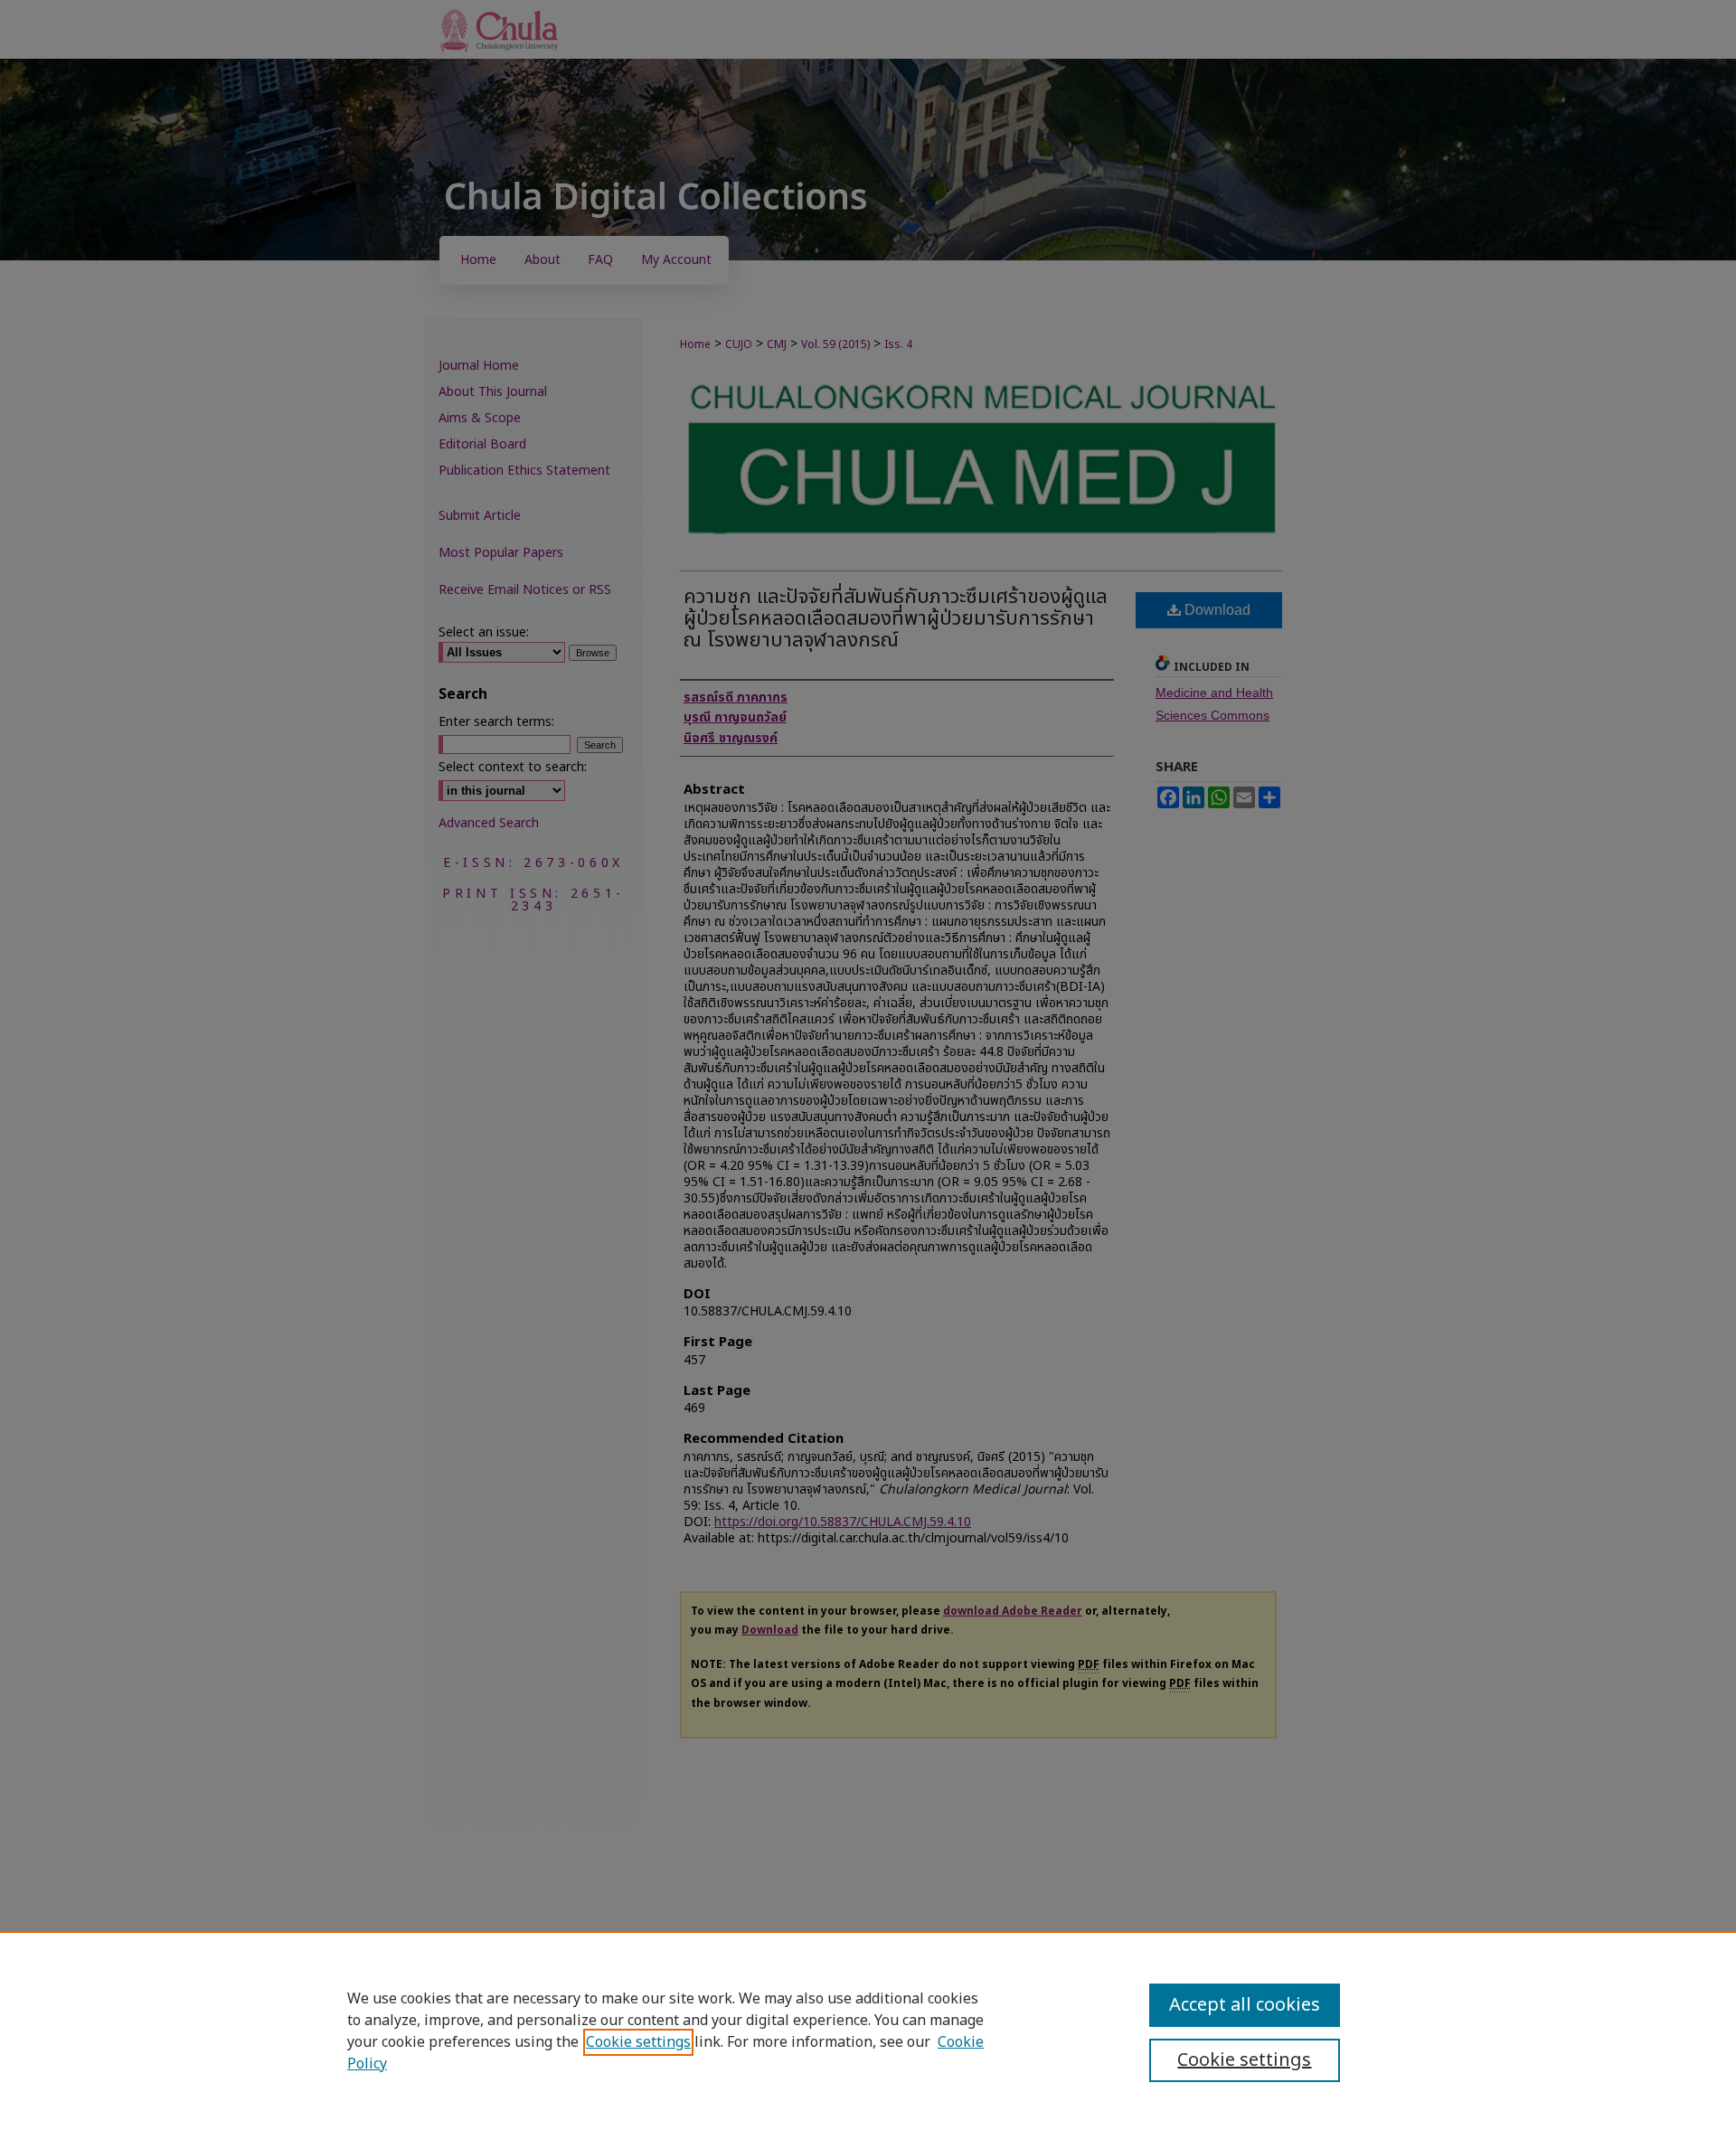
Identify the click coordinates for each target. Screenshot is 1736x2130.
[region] (868, 2031)
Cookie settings (638, 2042)
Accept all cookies (1245, 2005)
